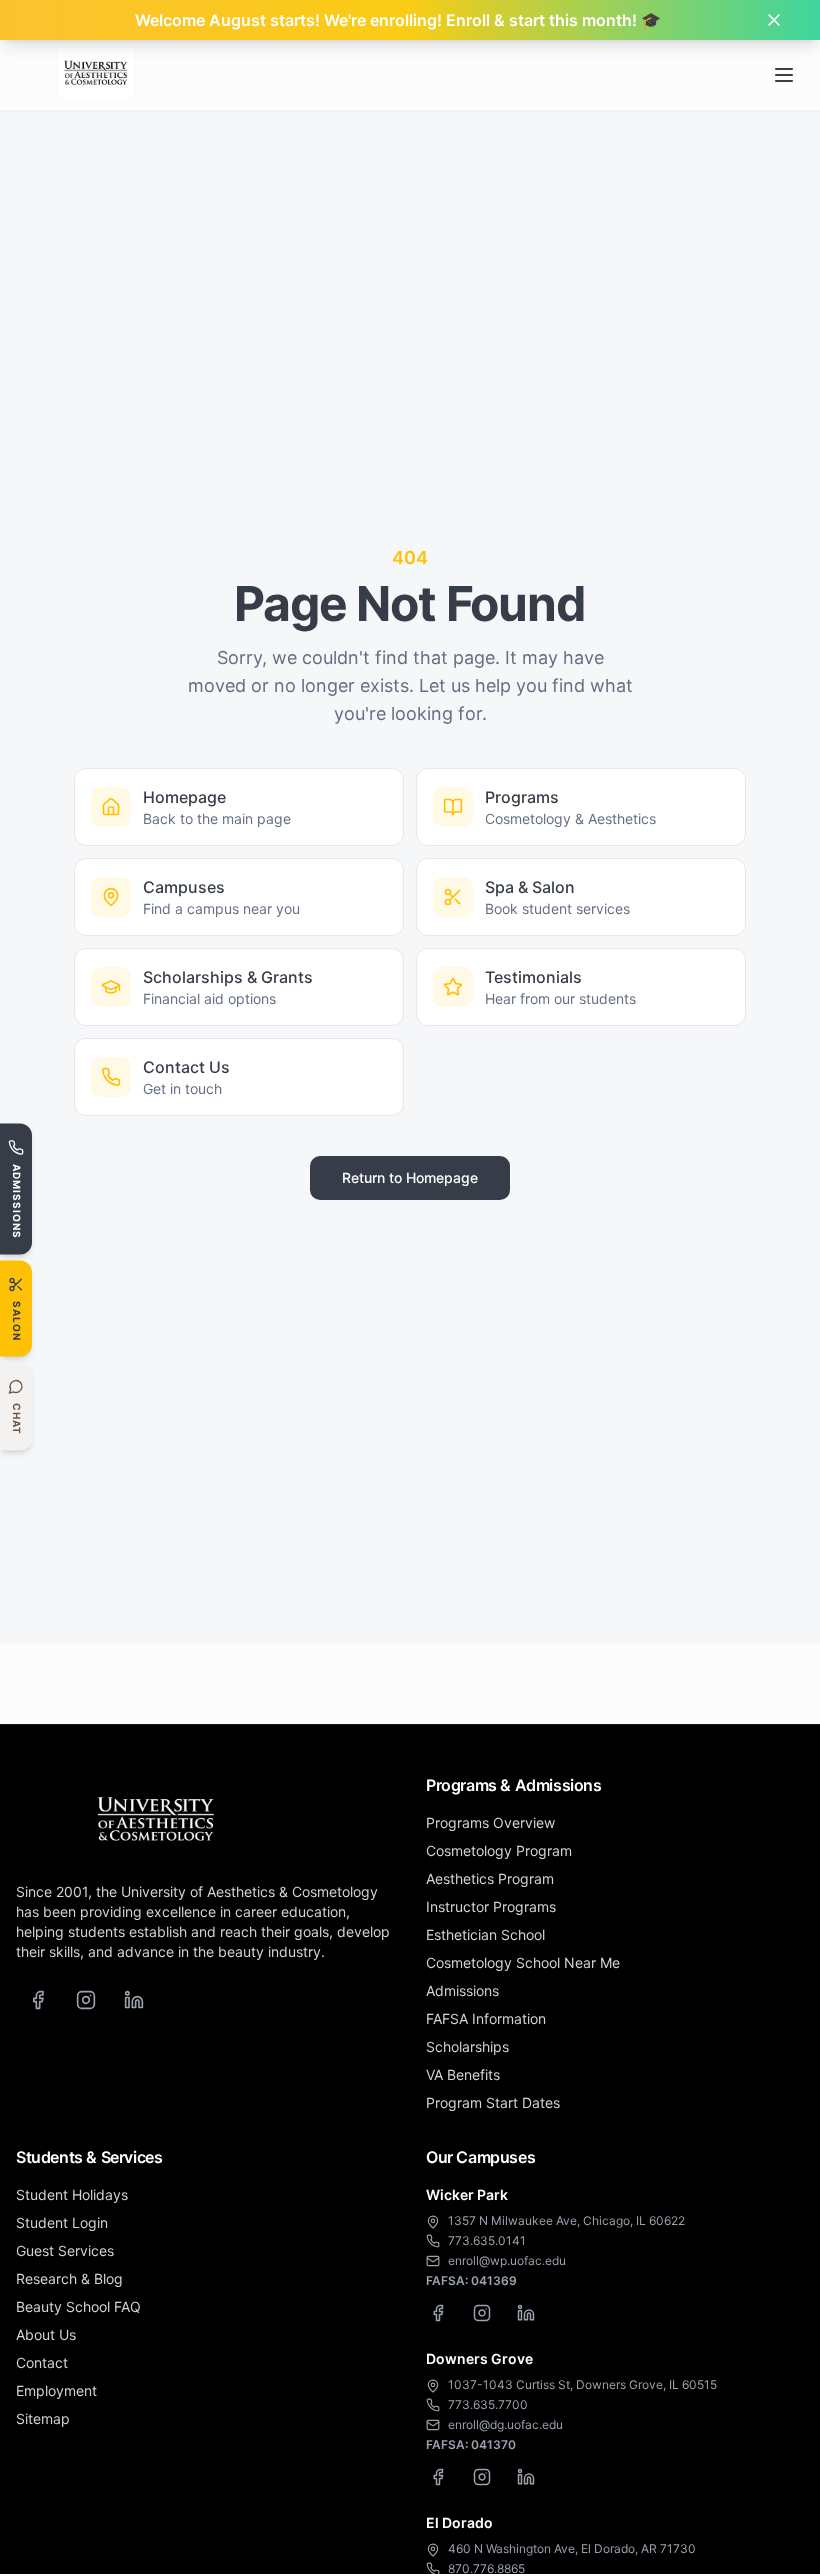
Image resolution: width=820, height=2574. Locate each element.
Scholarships (467, 2046)
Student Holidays (72, 2194)
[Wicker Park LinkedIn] (526, 2313)
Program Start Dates (493, 2102)
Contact (42, 2362)
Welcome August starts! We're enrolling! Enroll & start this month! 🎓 (398, 20)
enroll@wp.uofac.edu (507, 2260)
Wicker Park (467, 2194)
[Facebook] (38, 2000)
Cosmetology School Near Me (523, 1962)
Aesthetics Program (490, 1878)
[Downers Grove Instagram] (482, 2477)
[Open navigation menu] (784, 75)
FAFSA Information (486, 2018)
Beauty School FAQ (78, 2306)
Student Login (62, 2222)
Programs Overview (490, 1822)
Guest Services (65, 2250)
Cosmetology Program (499, 1850)
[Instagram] (86, 2000)
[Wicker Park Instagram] (482, 2313)
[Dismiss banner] (774, 20)
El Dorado (459, 2522)
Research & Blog (69, 2278)
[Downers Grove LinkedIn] (526, 2477)
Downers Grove (479, 2358)
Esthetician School (485, 1934)
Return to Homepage (410, 1177)
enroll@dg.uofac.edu (505, 2424)
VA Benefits (463, 2074)
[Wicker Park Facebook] (438, 2313)
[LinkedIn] (134, 2000)
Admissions (462, 1990)
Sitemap (43, 2418)
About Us (46, 2334)
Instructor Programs (491, 1906)
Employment (56, 2390)
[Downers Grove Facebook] (438, 2477)
